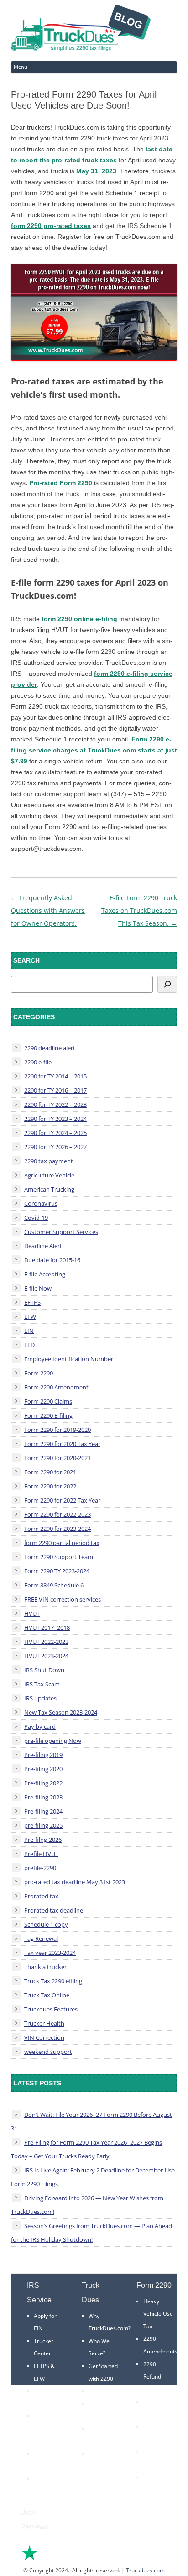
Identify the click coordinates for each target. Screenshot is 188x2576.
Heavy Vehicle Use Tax (158, 2314)
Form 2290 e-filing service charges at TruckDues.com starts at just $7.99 (94, 750)
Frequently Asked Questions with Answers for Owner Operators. (48, 910)
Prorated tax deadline (54, 1910)
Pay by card (40, 1726)
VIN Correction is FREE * (102, 2467)
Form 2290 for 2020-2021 (57, 1458)
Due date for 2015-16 (52, 1260)
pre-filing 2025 (43, 1825)
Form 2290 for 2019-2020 (57, 1430)
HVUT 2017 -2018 (47, 1627)
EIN (29, 1331)
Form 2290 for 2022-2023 (57, 1514)
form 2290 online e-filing (79, 619)
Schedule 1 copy (46, 1924)
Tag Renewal (41, 1938)
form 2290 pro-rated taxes (51, 226)
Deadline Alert (43, 1246)
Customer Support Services (61, 1232)
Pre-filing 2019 (43, 1755)
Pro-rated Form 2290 (61, 483)
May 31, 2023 (96, 171)
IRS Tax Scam (42, 1684)
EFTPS (32, 1302)
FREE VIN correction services (63, 1599)
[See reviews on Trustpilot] (54, 2559)
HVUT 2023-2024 (46, 1656)
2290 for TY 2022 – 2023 (55, 1104)
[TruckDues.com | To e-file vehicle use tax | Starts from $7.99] (81, 29)
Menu (21, 67)
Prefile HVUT (41, 1854)
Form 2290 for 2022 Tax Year (62, 1500)
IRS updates (40, 1698)
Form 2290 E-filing (48, 1415)
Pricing (97, 2391)
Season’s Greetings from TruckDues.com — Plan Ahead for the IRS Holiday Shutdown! (91, 2233)
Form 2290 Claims (48, 1401)
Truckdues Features (51, 2009)
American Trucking (49, 1189)
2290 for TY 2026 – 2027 (55, 1147)
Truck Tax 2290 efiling (53, 1981)
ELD (29, 1345)
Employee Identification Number (69, 1359)
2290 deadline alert (50, 1048)
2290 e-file (38, 1062)
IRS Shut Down (44, 1670)
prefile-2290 (40, 1868)
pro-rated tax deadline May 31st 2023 (75, 1882)
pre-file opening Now (53, 1741)
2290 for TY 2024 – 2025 (55, 1133)
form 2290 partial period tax (62, 1543)
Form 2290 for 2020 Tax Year (62, 1444)
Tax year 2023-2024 (50, 1953)
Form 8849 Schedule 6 (54, 1585)
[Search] (167, 984)
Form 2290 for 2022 (50, 1486)
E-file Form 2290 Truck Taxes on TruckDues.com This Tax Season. (139, 910)
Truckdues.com (145, 2570)
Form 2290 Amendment (56, 1387)
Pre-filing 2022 (43, 1783)
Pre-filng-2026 (43, 1840)
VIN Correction (44, 2037)
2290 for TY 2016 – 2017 (55, 1090)
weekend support (48, 2052)
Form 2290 (39, 1373)
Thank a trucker (45, 1967)
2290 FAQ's (48, 2479)
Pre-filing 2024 (43, 1811)
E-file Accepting (45, 1274)
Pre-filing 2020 (43, 1769)
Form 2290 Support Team (59, 1557)
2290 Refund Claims (152, 2377)
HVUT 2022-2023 (46, 1642)
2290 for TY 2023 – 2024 (55, 1119)
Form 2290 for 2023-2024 (57, 1529)
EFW (30, 1317)
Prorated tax (41, 1896)
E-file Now (38, 1288)
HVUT (32, 1613)
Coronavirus (41, 1203)
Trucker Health (44, 2023)
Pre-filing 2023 (43, 1797)
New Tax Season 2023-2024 (61, 1712)
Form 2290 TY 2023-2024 (57, 1571)
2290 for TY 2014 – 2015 (55, 1076)
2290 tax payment (49, 1161)
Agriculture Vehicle (49, 1175)
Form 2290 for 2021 (50, 1472)
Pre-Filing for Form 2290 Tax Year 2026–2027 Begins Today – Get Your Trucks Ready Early (86, 2149)
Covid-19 (36, 1218)
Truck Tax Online (47, 1995)
